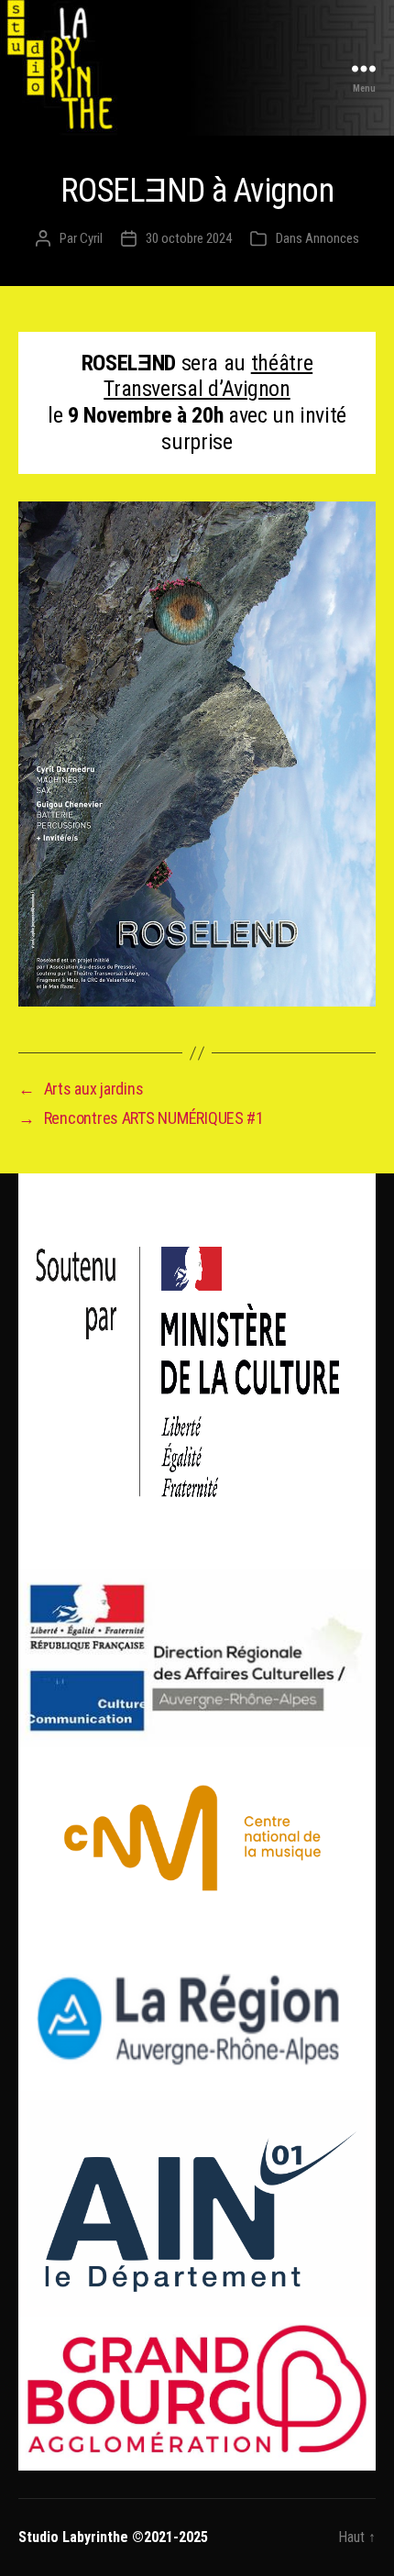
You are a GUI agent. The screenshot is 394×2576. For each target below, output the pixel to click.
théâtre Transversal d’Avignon (208, 376)
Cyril (91, 238)
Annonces (332, 238)
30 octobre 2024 (189, 238)
